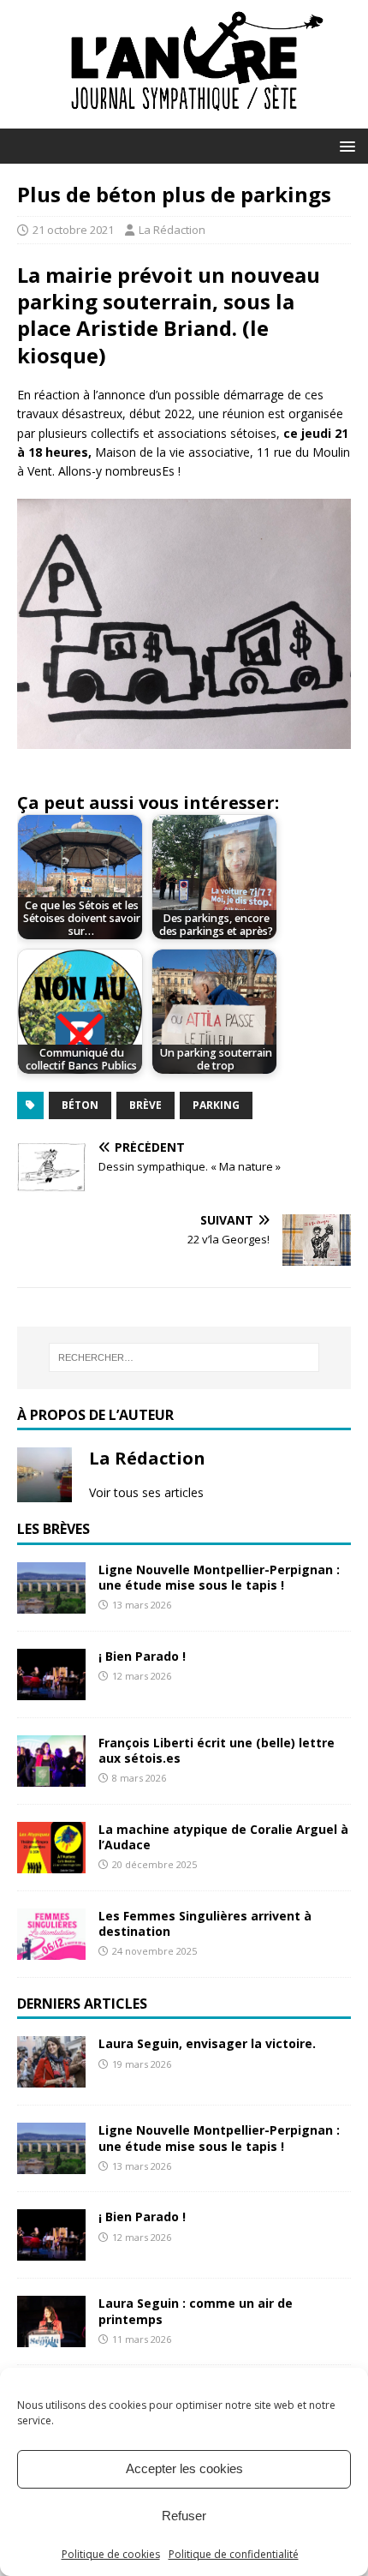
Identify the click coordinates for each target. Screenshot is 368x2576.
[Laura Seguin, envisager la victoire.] (51, 2078)
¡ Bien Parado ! (142, 1656)
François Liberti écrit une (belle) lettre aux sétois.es (217, 1750)
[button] (344, 145)
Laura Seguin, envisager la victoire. (207, 2043)
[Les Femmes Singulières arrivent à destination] (51, 1949)
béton (80, 1105)
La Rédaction (172, 230)
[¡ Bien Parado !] (51, 1689)
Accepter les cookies (184, 2468)
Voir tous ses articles (146, 1492)
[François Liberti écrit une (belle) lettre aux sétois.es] (51, 1776)
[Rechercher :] (184, 1357)
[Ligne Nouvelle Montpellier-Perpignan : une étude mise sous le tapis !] (51, 1603)
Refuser (184, 2516)
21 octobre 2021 (73, 230)
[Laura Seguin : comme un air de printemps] (51, 2337)
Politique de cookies (111, 2554)
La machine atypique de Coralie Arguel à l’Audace (223, 1837)
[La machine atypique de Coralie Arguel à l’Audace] (51, 1863)
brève (145, 1105)
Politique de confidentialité (234, 2554)
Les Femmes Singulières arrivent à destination (205, 1923)
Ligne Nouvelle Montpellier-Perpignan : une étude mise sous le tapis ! (219, 1577)
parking (216, 1105)
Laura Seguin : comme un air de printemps (196, 2311)
